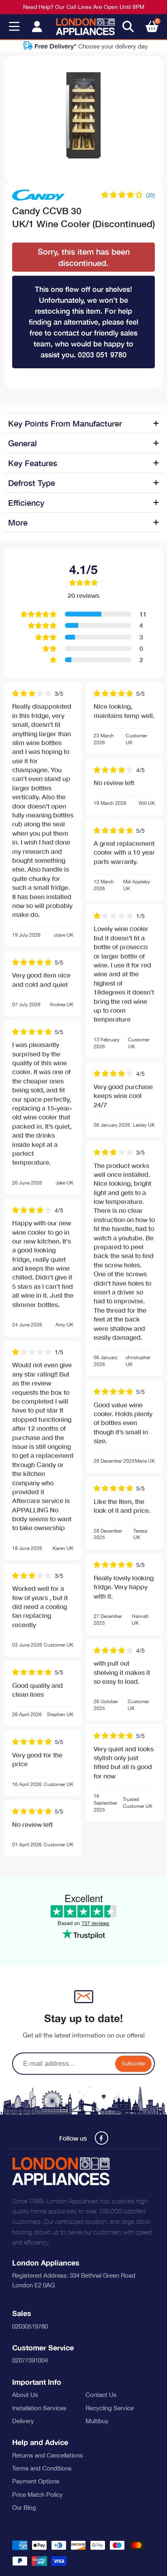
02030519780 (30, 2326)
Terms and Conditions (42, 2468)
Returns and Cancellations (48, 2455)
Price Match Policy (37, 2495)
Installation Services (39, 2408)
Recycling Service (110, 2408)
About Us (25, 2395)
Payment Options (36, 2481)
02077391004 (30, 2360)
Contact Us (101, 2395)
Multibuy (97, 2421)
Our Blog (24, 2507)
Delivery (23, 2421)
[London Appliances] (85, 27)
